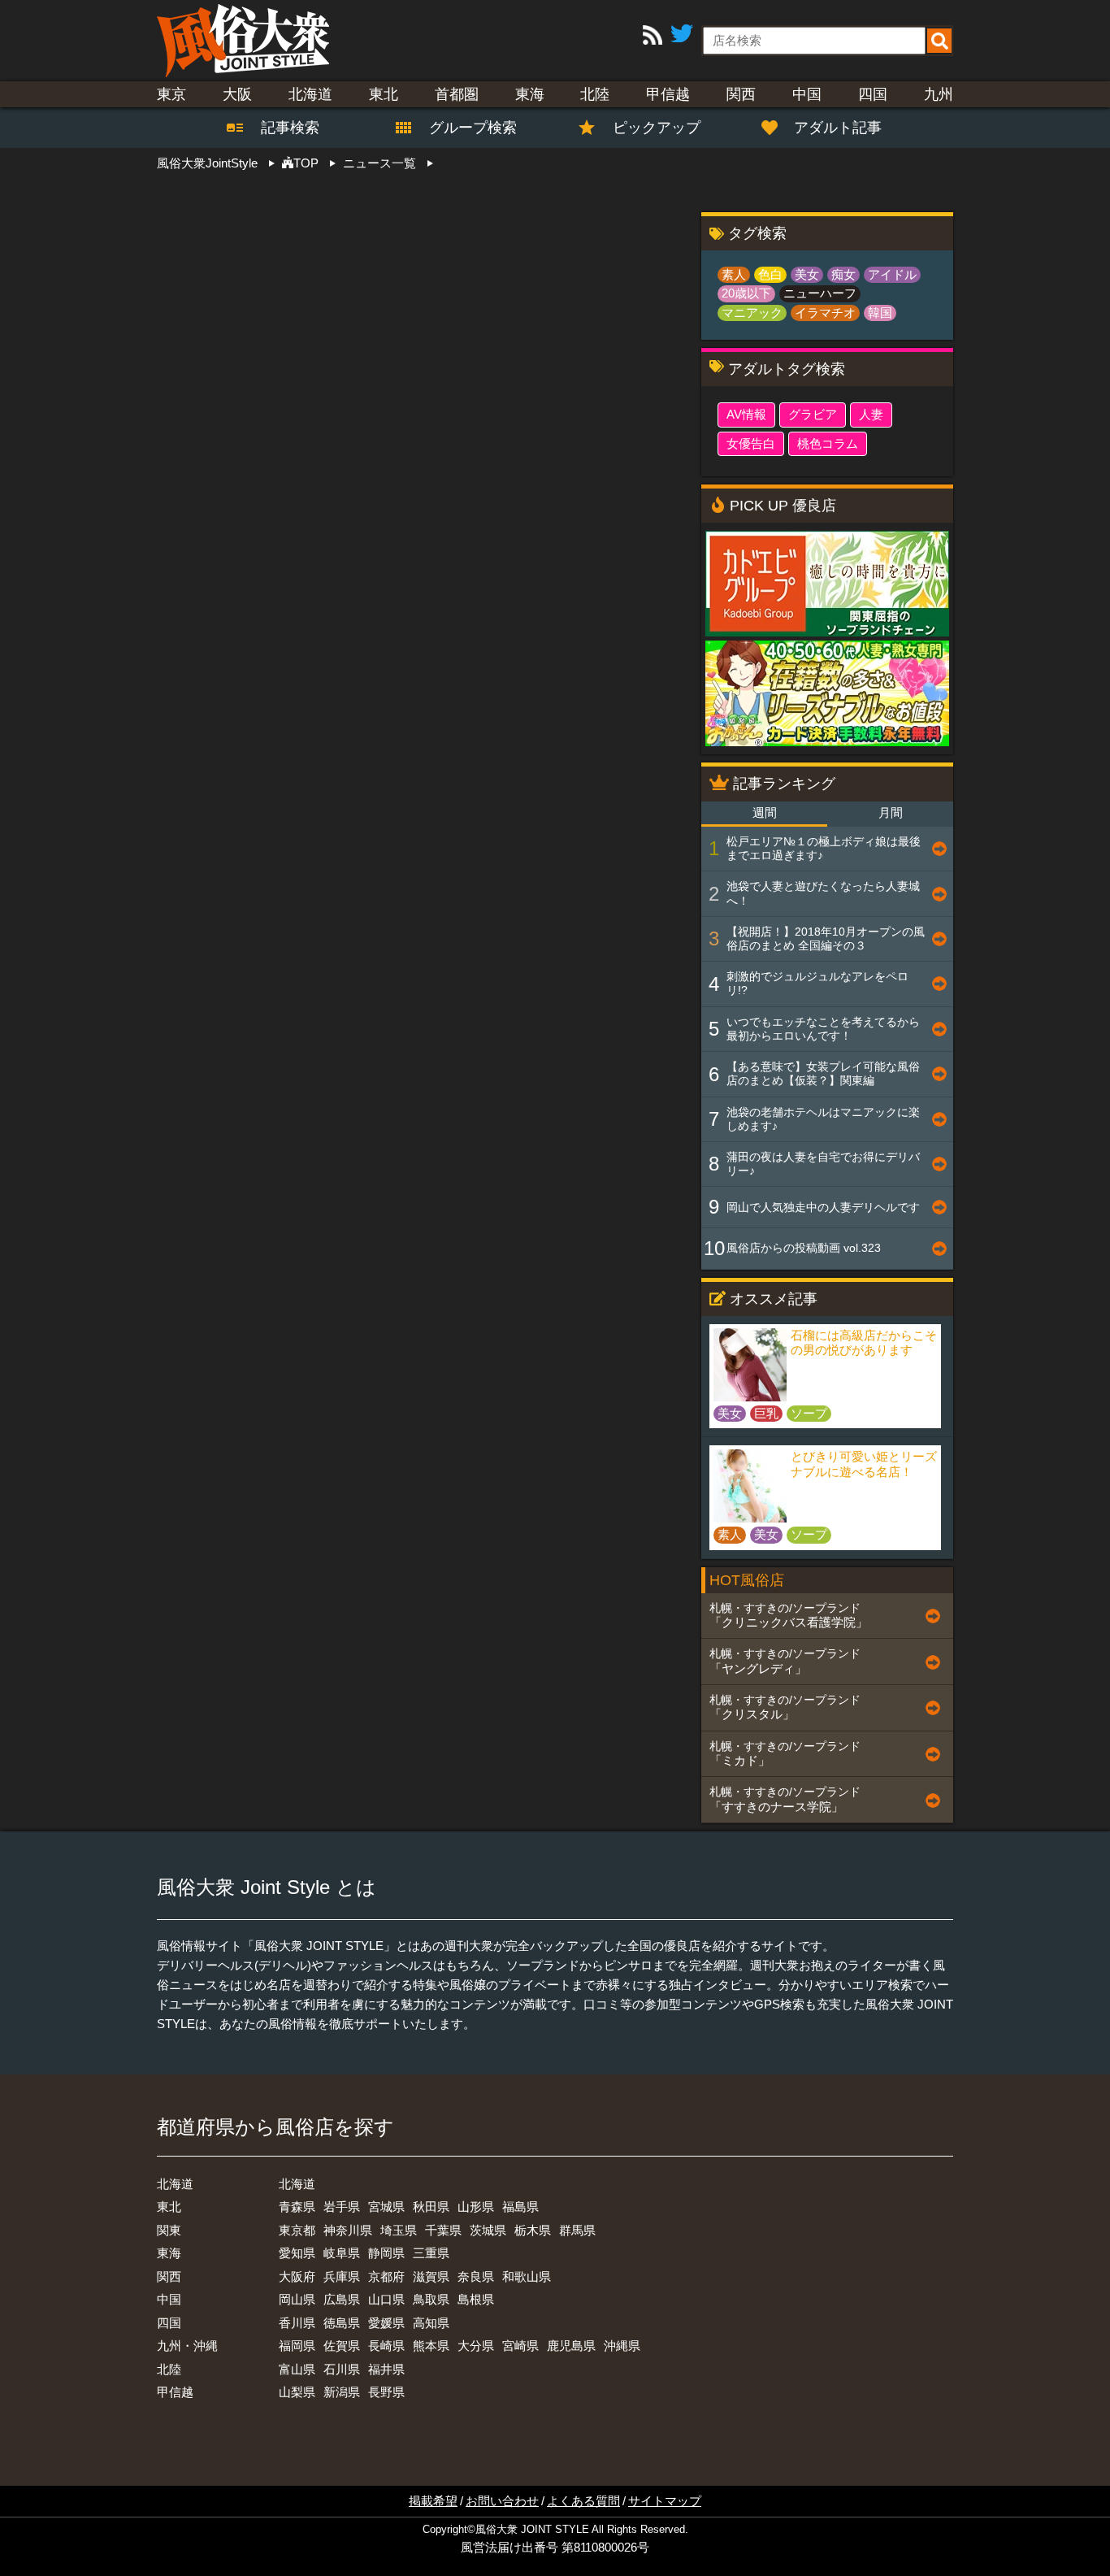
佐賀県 (342, 2346)
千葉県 (443, 2230)
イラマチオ (825, 313)
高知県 (431, 2323)
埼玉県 (399, 2230)
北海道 (310, 94)
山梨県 (297, 2392)
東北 (384, 94)
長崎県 (386, 2346)
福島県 (520, 2207)
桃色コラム (828, 443)
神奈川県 (348, 2230)
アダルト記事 (838, 128)
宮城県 (386, 2207)
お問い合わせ (502, 2501)
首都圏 (457, 94)
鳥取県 (431, 2299)
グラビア (813, 414)
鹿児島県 (571, 2346)
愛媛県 (386, 2323)
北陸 (595, 94)
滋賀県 (431, 2276)
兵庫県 (342, 2276)
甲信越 (668, 94)
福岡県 (297, 2346)
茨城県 (488, 2230)
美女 (807, 274)
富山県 (297, 2369)
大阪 (237, 94)
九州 (939, 94)
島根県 (476, 2299)
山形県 (476, 2207)
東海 (530, 94)
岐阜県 (342, 2253)
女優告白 (751, 443)
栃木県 (533, 2230)
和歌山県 (527, 2276)
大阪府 (297, 2276)
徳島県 (342, 2323)
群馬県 (577, 2230)
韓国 (880, 313)
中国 (807, 94)
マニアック (752, 313)
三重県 (431, 2253)
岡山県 (297, 2299)
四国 (873, 94)
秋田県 (431, 2207)
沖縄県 (622, 2346)
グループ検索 (463, 128)
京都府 (386, 2276)
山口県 (386, 2299)
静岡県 (386, 2253)
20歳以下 (746, 293)
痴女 (843, 274)
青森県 (297, 2207)
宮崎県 (520, 2346)
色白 (770, 274)
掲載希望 (433, 2501)
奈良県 (476, 2276)
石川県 (342, 2369)
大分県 (476, 2346)
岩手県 (342, 2207)
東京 (171, 94)
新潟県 (342, 2392)
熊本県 (431, 2346)
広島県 (342, 2299)
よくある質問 (583, 2501)
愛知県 (297, 2253)
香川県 (297, 2323)
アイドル (892, 274)
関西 (741, 94)
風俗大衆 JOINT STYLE (532, 2530)
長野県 (386, 2392)
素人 (734, 274)
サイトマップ (665, 2501)
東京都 (297, 2230)
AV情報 (746, 414)
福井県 (386, 2369)
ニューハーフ (820, 293)
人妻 (871, 414)
